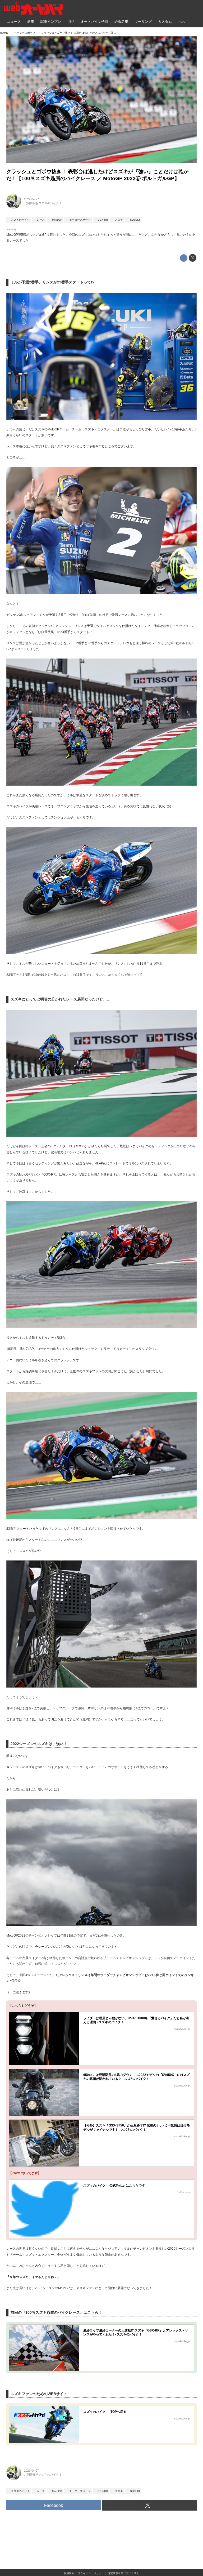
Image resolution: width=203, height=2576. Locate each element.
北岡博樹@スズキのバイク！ (43, 203)
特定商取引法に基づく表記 (123, 2573)
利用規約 (69, 2573)
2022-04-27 (31, 199)
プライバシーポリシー (91, 2573)
